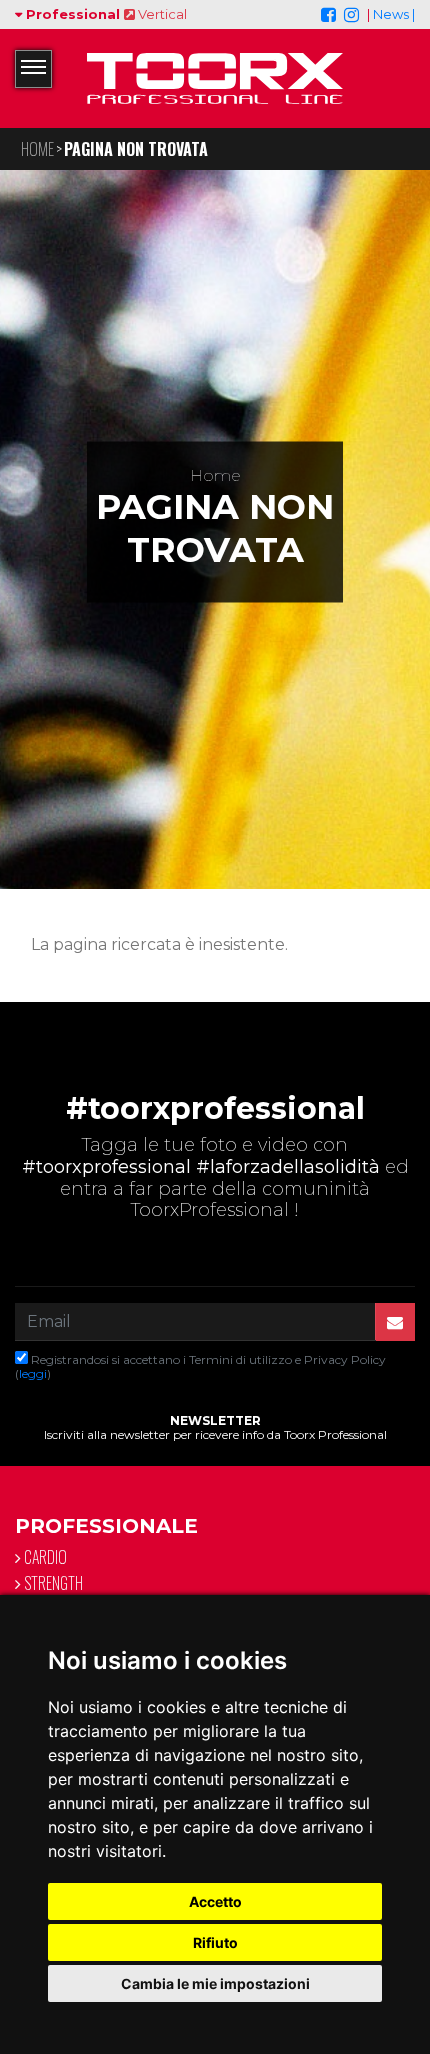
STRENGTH (52, 1583)
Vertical (161, 14)
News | (394, 14)
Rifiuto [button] (215, 1942)
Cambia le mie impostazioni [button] (215, 1983)
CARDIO (44, 1557)
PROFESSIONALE (106, 1526)
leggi (33, 1373)
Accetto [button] (215, 1901)
